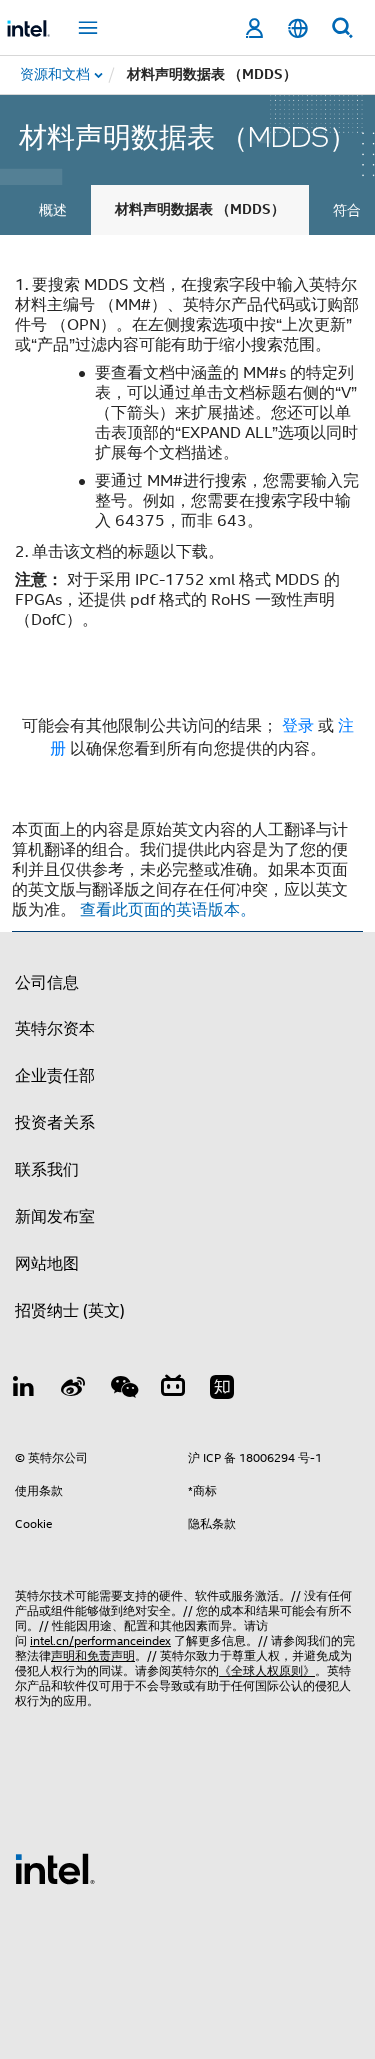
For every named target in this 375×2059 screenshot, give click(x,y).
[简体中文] (298, 28)
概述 (53, 210)
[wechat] (123, 1390)
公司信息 (47, 983)
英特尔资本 (55, 1029)
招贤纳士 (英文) (70, 1311)
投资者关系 (55, 1123)
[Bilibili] (173, 1390)
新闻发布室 (55, 1217)
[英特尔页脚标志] (55, 1868)
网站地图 (47, 1264)
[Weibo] (74, 1390)
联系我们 (47, 1170)
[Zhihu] (222, 1390)
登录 (298, 726)
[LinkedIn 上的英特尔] (24, 1390)
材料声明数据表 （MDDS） (200, 209)
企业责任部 (55, 1076)
